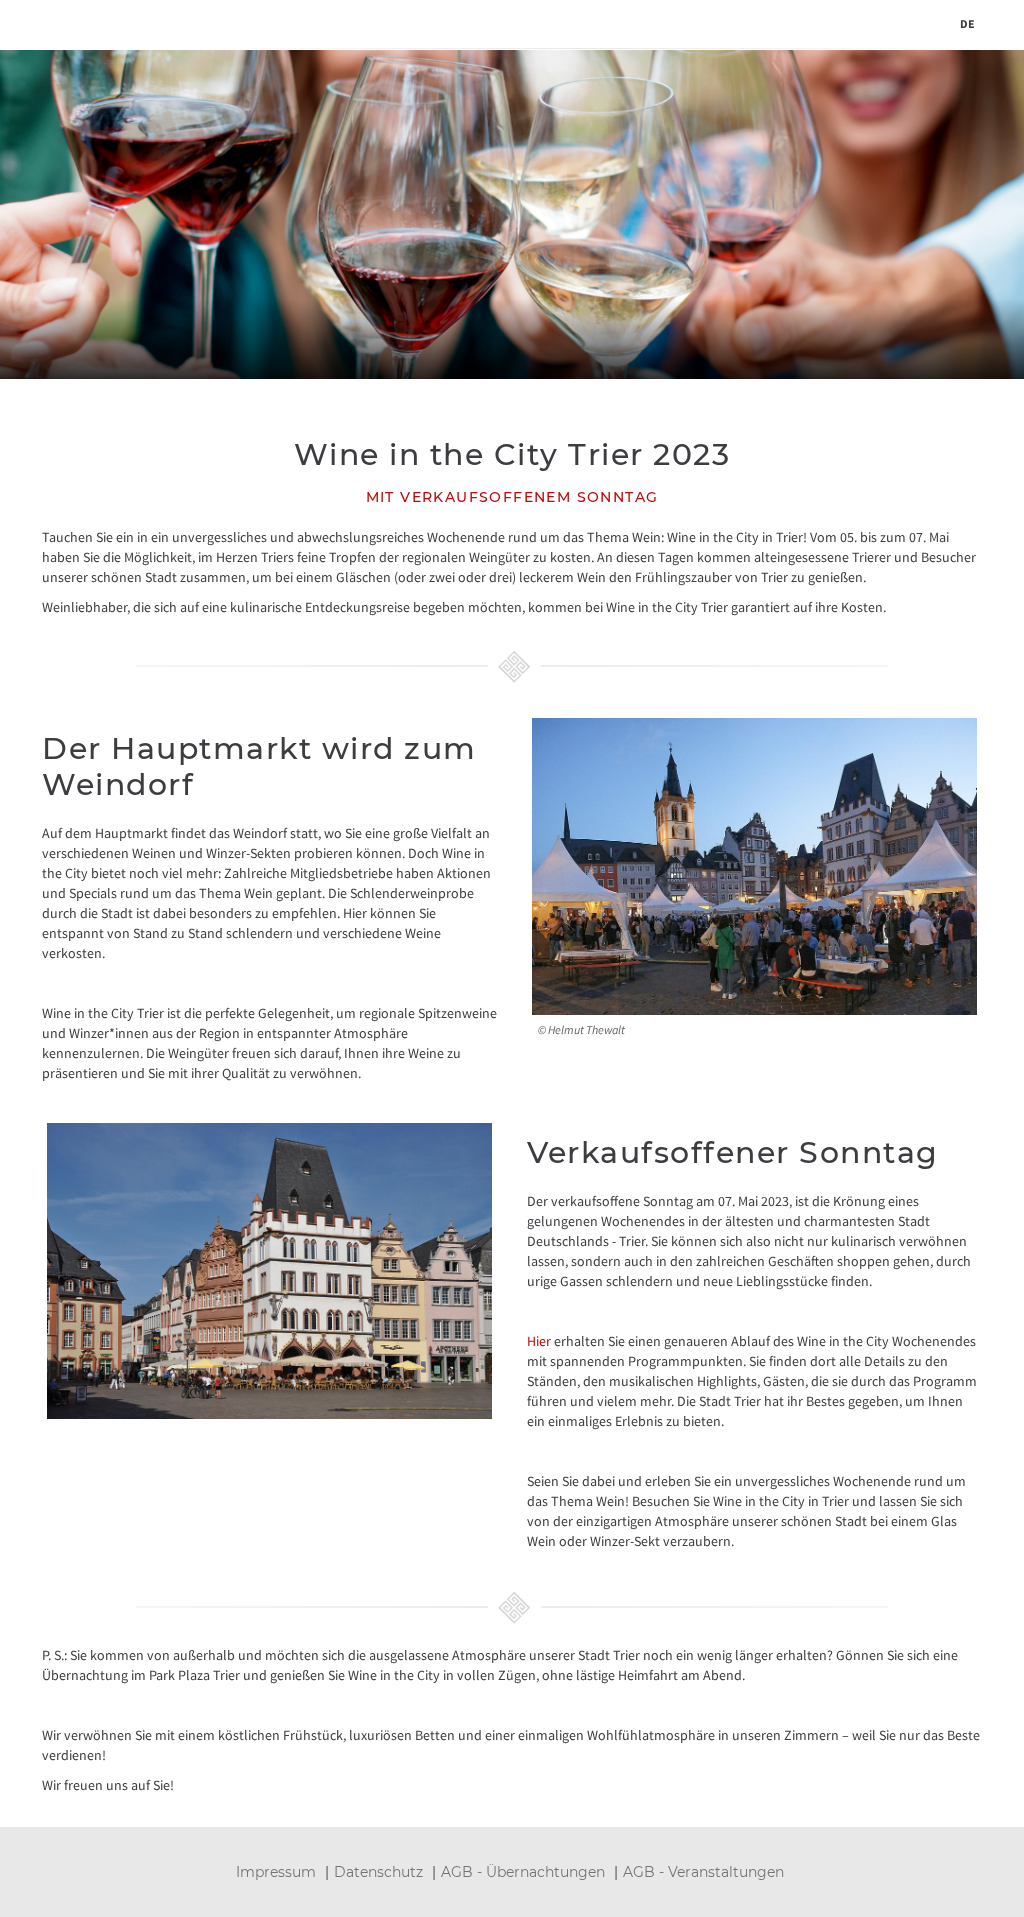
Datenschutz (378, 1872)
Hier (539, 1341)
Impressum (276, 1872)
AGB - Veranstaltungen (703, 1872)
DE (967, 23)
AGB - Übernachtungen (523, 1872)
